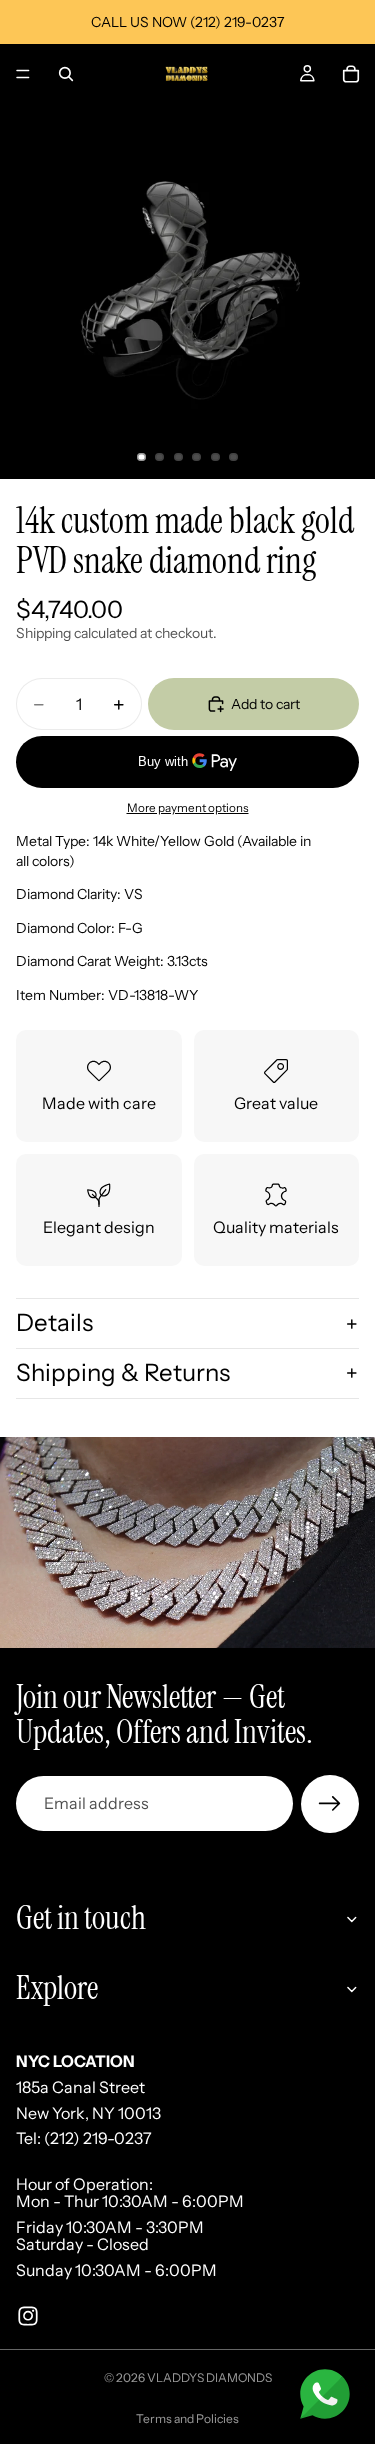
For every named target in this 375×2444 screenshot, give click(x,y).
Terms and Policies (187, 2418)
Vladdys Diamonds (209, 2377)
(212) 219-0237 (98, 2138)
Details (54, 1322)
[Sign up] (330, 1804)
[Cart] (351, 74)
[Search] (66, 74)
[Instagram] (28, 2315)
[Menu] (23, 74)
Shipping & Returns (123, 1372)
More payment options (188, 808)
